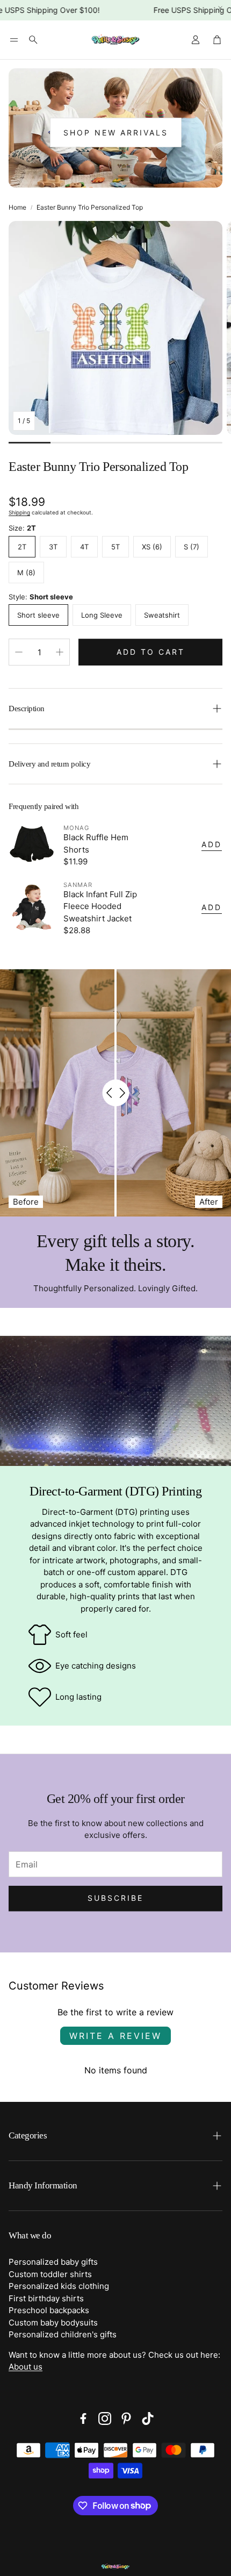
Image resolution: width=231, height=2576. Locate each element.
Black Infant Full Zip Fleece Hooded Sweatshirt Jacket (100, 906)
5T (115, 547)
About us (26, 2367)
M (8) (26, 573)
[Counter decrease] (19, 652)
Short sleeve (38, 615)
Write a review (115, 2036)
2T (22, 547)
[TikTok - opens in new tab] (148, 2418)
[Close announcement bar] (220, 8)
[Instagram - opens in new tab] (105, 2418)
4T (84, 547)
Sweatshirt (162, 615)
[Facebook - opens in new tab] (83, 2418)
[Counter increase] (60, 652)
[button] (14, 40)
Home (17, 207)
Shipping (19, 512)
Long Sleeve (102, 615)
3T (53, 547)
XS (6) (152, 547)
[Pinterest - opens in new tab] (126, 2418)
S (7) (192, 547)
